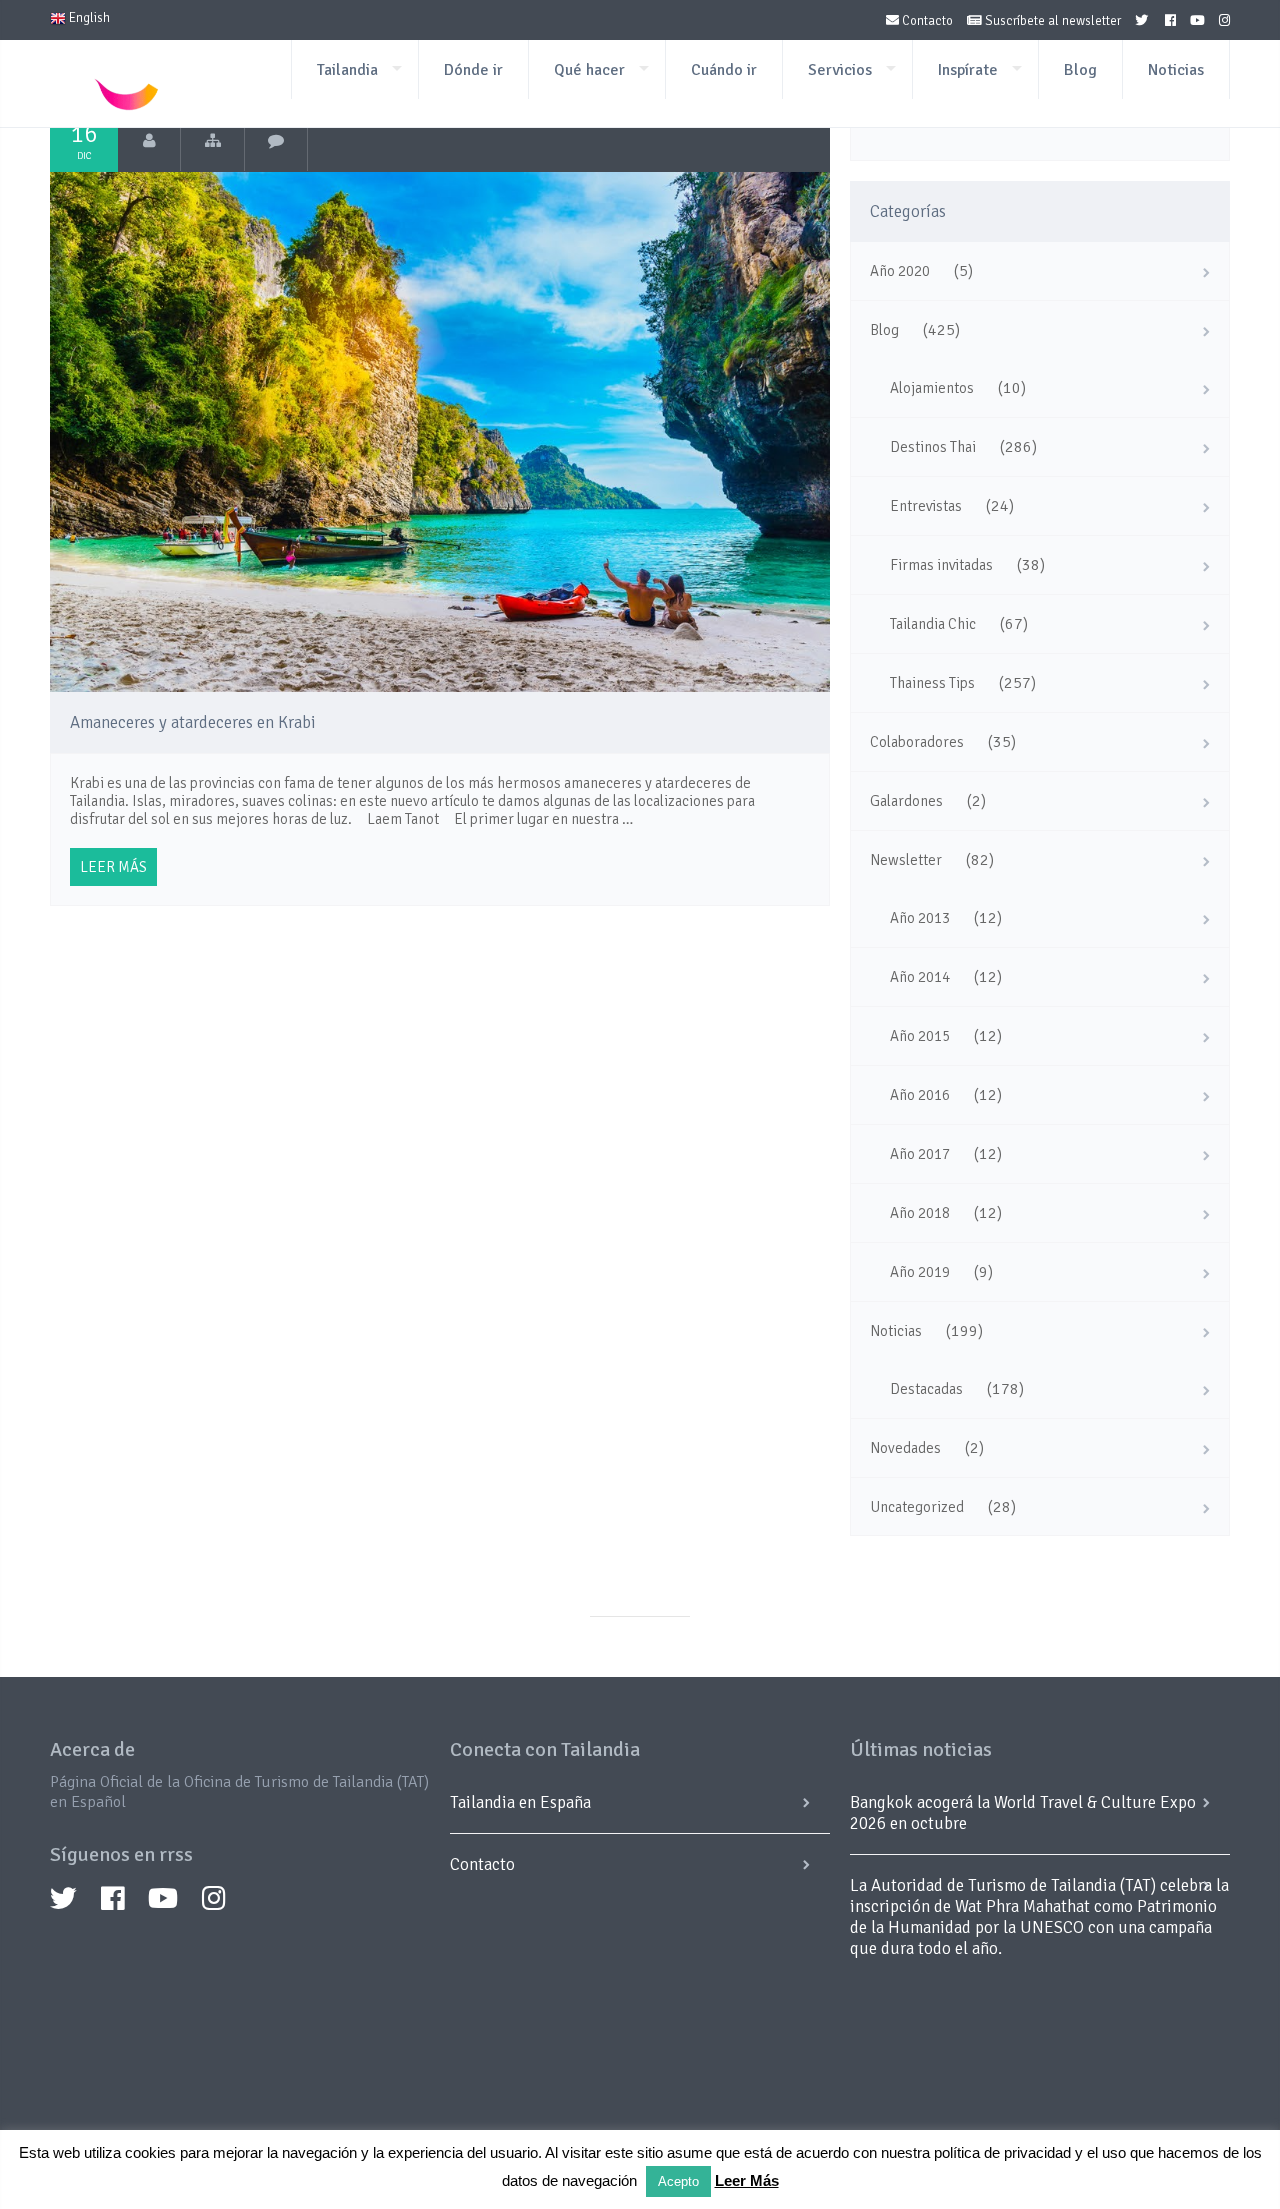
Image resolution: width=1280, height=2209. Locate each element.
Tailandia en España (520, 1802)
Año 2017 (920, 1154)
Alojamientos (932, 388)
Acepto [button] (678, 2181)
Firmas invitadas (941, 565)
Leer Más (747, 2180)
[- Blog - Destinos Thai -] (212, 141)
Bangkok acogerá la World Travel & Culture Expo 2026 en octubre (1023, 1813)
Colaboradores (917, 742)
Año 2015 (920, 1036)
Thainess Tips (932, 683)
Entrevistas (926, 506)
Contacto (926, 21)
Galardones (906, 801)
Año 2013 (920, 918)
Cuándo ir (724, 70)
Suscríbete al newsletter (1051, 21)
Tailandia (347, 70)
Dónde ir (473, 70)
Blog (1080, 70)
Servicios (840, 70)
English (88, 18)
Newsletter (906, 860)
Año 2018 (920, 1213)
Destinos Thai (933, 447)
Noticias (1176, 70)
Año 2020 (900, 271)
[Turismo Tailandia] (149, 141)
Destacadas (926, 1389)
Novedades (905, 1448)
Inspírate (968, 70)
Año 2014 (920, 977)
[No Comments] (276, 141)
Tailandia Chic (933, 624)
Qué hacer (589, 70)
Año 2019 (920, 1272)
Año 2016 (920, 1095)
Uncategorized (917, 1507)
